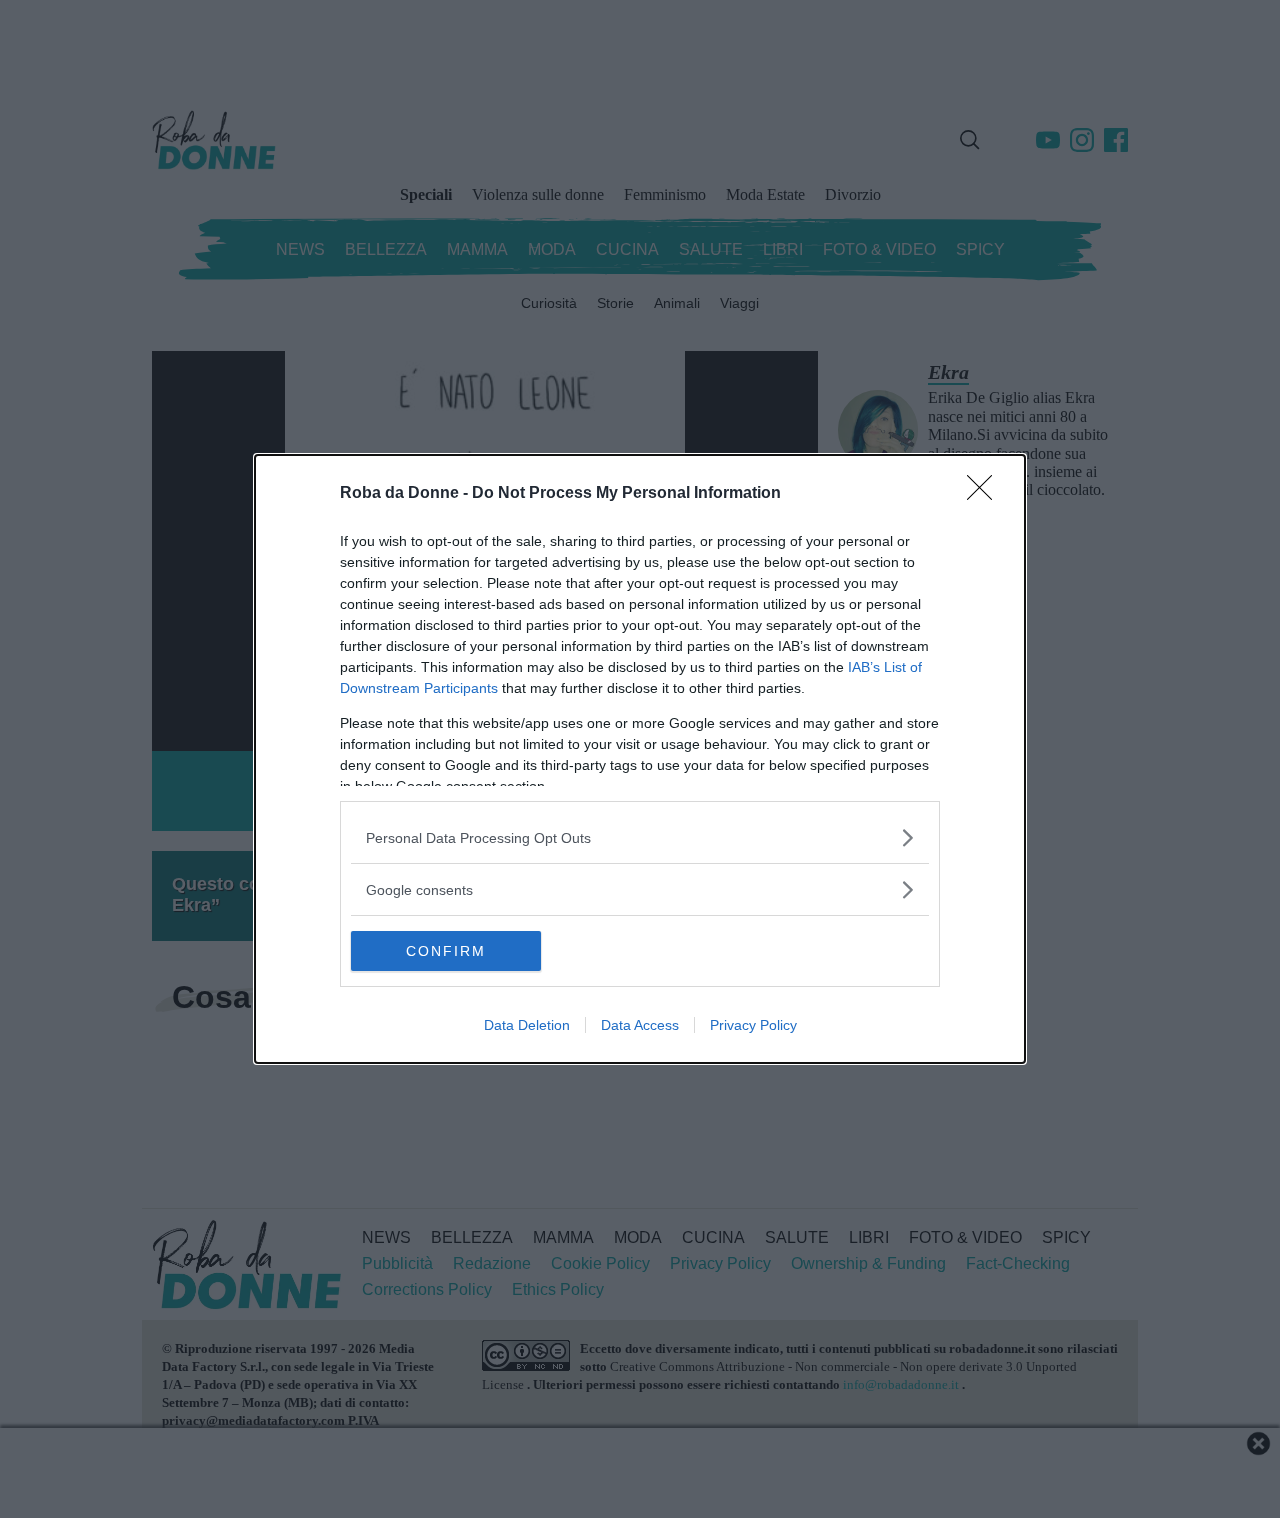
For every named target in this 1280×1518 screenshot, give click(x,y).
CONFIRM (446, 951)
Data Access (640, 1025)
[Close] (986, 494)
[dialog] (640, 759)
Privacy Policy (753, 1025)
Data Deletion (527, 1025)
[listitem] (640, 837)
